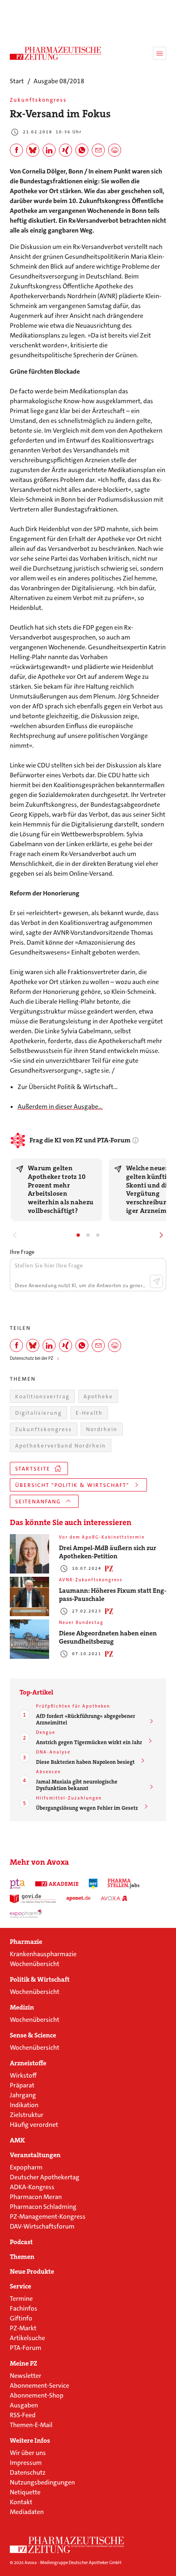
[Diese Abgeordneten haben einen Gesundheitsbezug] (29, 1639)
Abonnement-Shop (37, 2395)
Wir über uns (28, 2453)
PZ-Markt (23, 2328)
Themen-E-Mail (31, 2425)
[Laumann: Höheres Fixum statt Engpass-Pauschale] (29, 1596)
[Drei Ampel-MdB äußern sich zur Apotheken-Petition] (29, 1554)
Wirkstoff (23, 2075)
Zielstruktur (27, 2115)
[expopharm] (27, 1913)
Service (20, 2286)
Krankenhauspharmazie (43, 1954)
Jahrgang (23, 2095)
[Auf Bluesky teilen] (33, 150)
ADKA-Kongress (32, 2187)
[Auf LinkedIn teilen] (49, 150)
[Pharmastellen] (124, 1884)
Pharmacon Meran (36, 2197)
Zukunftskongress (44, 1429)
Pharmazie (26, 1942)
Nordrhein (102, 1429)
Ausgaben (24, 2405)
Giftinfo (21, 2318)
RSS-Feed (23, 2415)
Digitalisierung (38, 1413)
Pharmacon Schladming (43, 2207)
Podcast (21, 2242)
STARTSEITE (33, 1469)
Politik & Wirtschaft (40, 1980)
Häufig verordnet (34, 2125)
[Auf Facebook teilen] (16, 150)
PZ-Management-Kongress (48, 2216)
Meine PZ (24, 2364)
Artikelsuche (27, 2338)
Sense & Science (33, 2035)
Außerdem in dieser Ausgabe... (60, 1106)
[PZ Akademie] (57, 1884)
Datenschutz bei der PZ (32, 1358)
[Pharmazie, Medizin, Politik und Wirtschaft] (56, 53)
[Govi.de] (33, 1898)
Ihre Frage (22, 1252)
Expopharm (26, 2167)
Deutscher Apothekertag (45, 2177)
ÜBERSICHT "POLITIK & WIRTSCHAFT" (72, 1485)
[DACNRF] (93, 1884)
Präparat (22, 2085)
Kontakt (21, 2502)
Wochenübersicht (35, 1964)
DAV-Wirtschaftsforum (42, 2226)
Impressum (26, 2463)
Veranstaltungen (35, 2155)
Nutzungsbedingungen (42, 2482)
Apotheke (98, 1396)
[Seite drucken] (115, 150)
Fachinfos (24, 2308)
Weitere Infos (30, 2441)
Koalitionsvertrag (42, 1396)
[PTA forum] (17, 1884)
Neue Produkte (32, 2272)
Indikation (24, 2105)
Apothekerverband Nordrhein (61, 1446)
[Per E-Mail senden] (98, 150)
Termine (21, 2299)
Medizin (22, 2007)
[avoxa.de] (114, 1898)
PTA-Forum (26, 2348)
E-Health (89, 1413)
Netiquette (25, 2492)
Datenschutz (28, 2472)
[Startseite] (67, 2545)
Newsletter (26, 2376)
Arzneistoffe (28, 2063)
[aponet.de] (78, 1898)
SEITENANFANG (38, 1502)
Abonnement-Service (39, 2385)
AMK (17, 2140)
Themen (22, 2257)
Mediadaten (27, 2512)
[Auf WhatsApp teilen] (82, 150)
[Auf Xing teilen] (65, 150)
